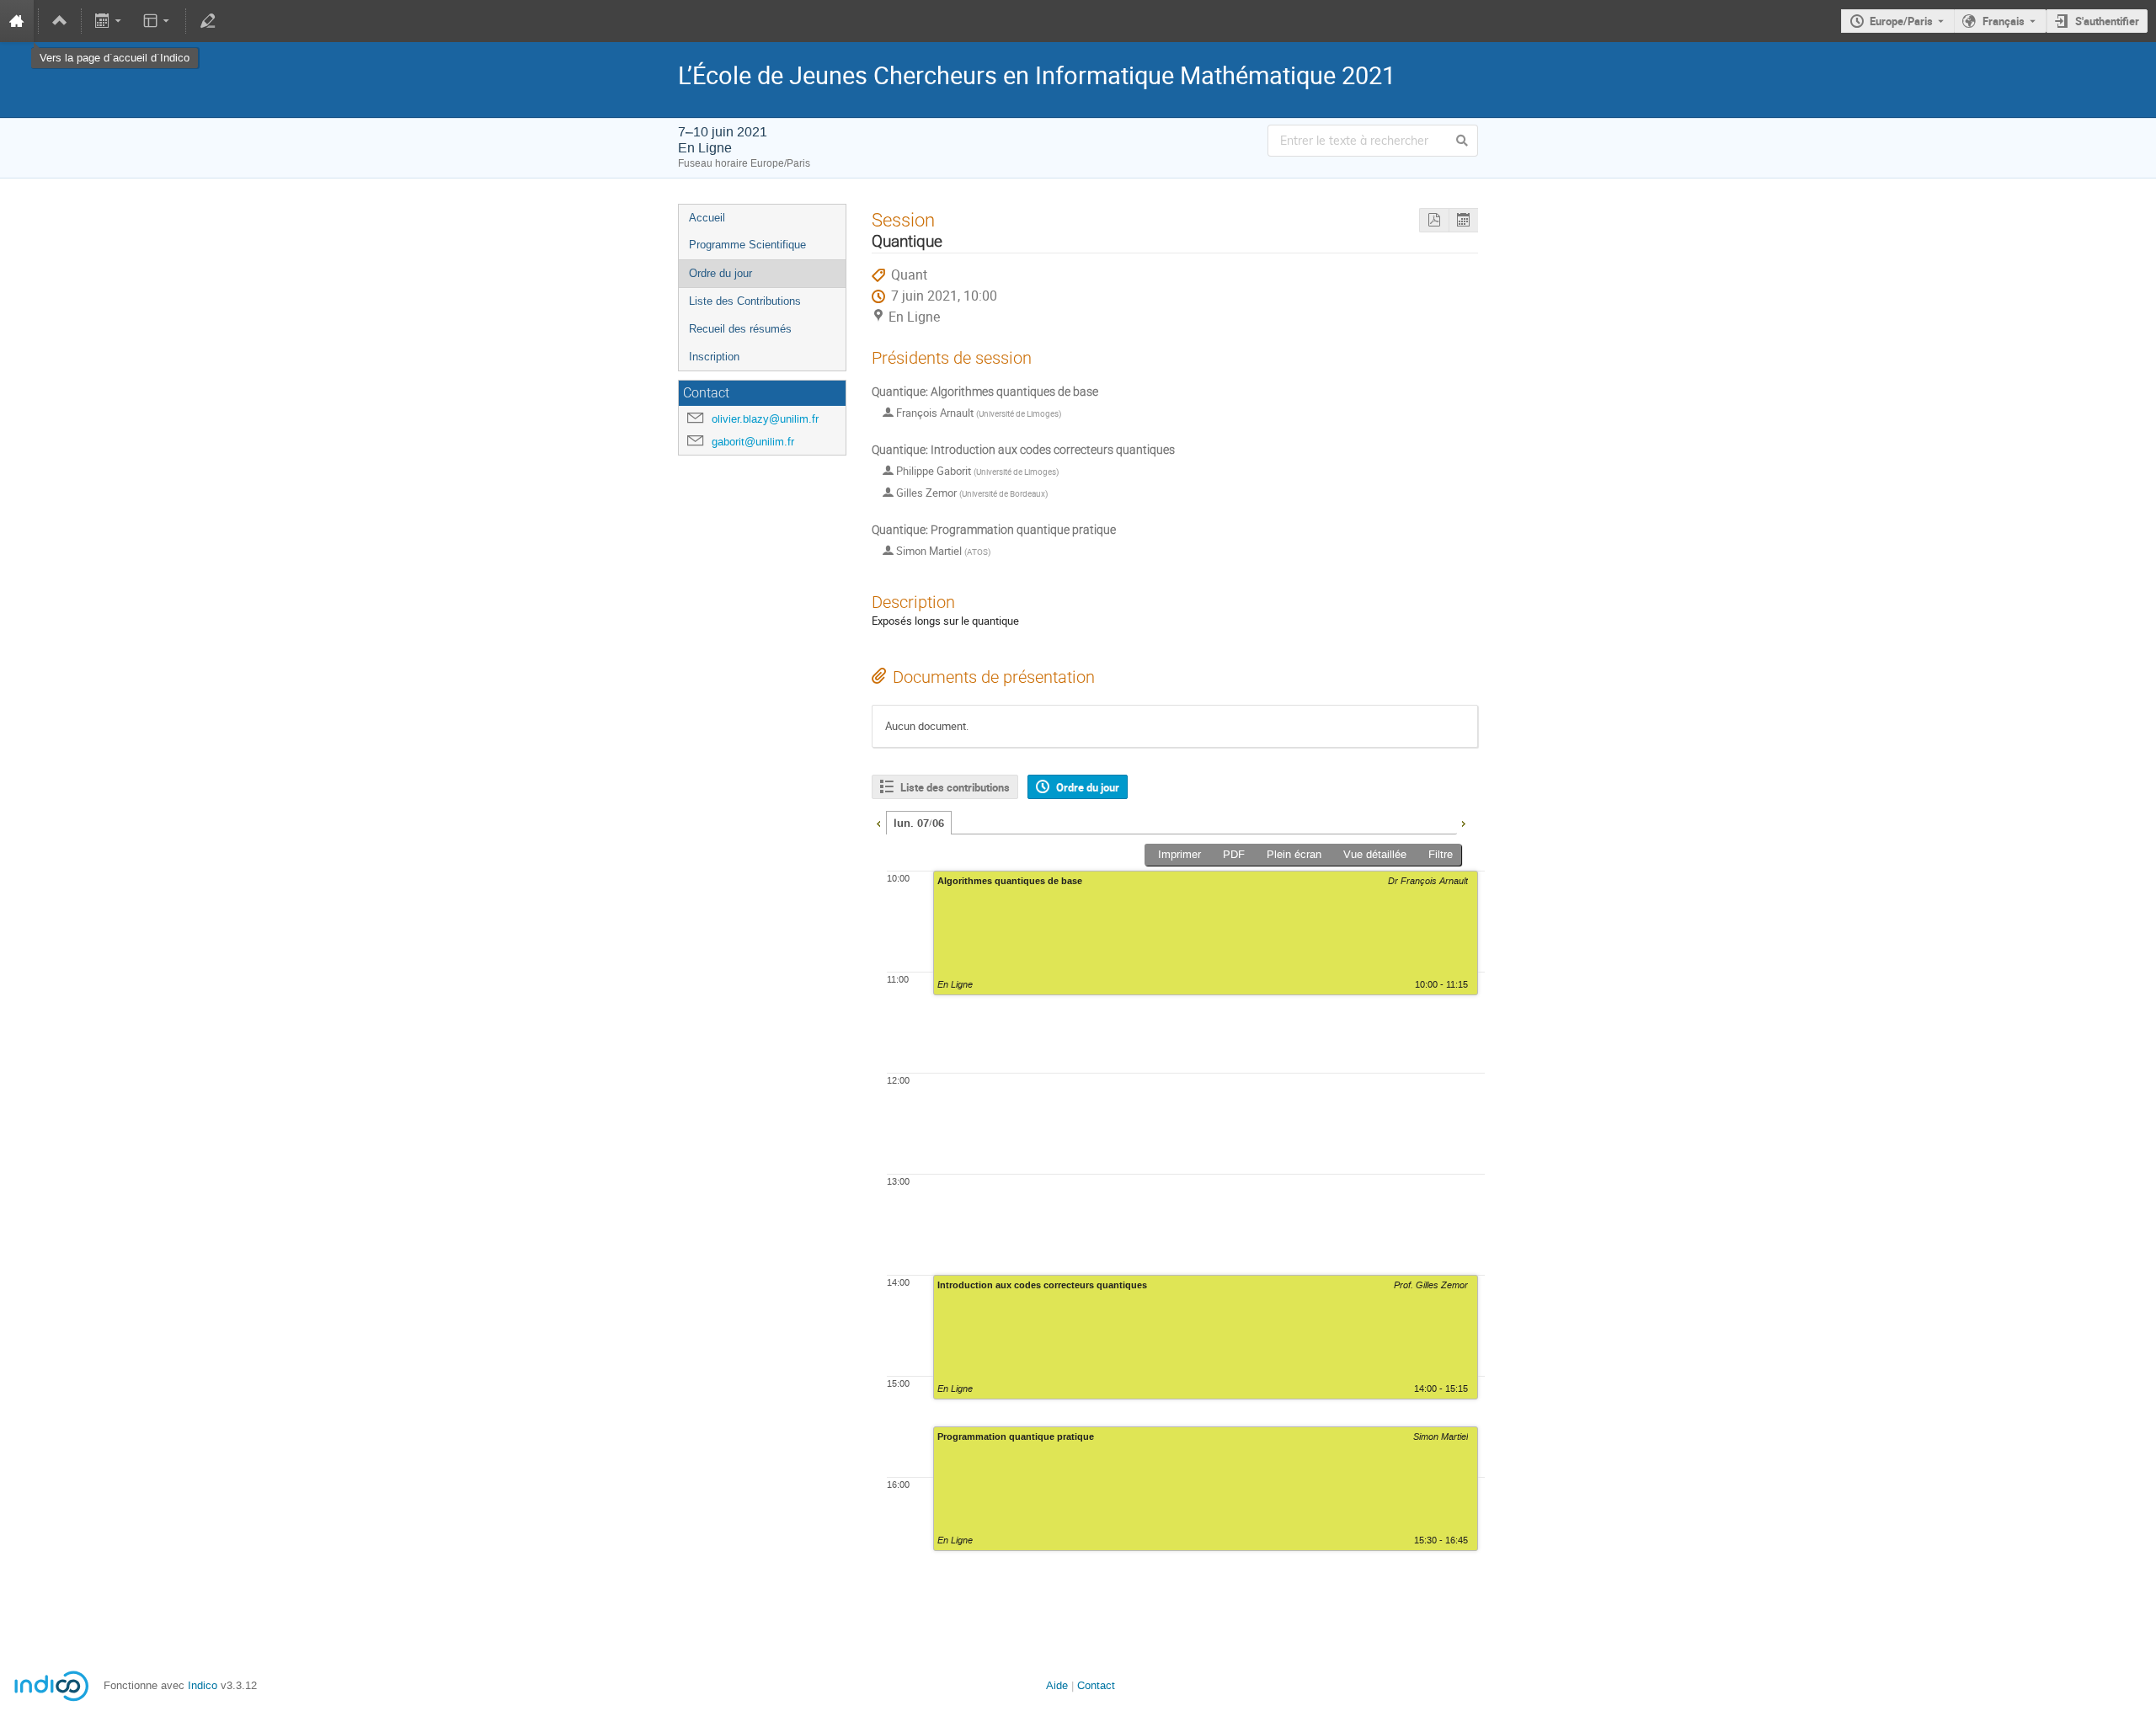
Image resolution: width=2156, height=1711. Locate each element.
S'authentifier (2107, 21)
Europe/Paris (1901, 21)
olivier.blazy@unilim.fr (765, 419)
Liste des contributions (955, 787)
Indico (203, 1685)
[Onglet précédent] (878, 822)
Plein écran (1294, 854)
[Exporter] (110, 21)
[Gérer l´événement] (207, 21)
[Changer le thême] (157, 21)
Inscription (714, 357)
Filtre (1441, 854)
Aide (1057, 1685)
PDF (1234, 854)
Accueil (707, 218)
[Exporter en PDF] (1434, 220)
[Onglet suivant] (1463, 822)
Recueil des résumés (740, 329)
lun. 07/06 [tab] (919, 824)
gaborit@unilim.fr (753, 442)
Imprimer (1179, 854)
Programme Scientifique (747, 245)
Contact (1096, 1685)
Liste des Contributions (745, 301)
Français (2004, 21)
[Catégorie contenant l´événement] (60, 21)
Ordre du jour (720, 273)
